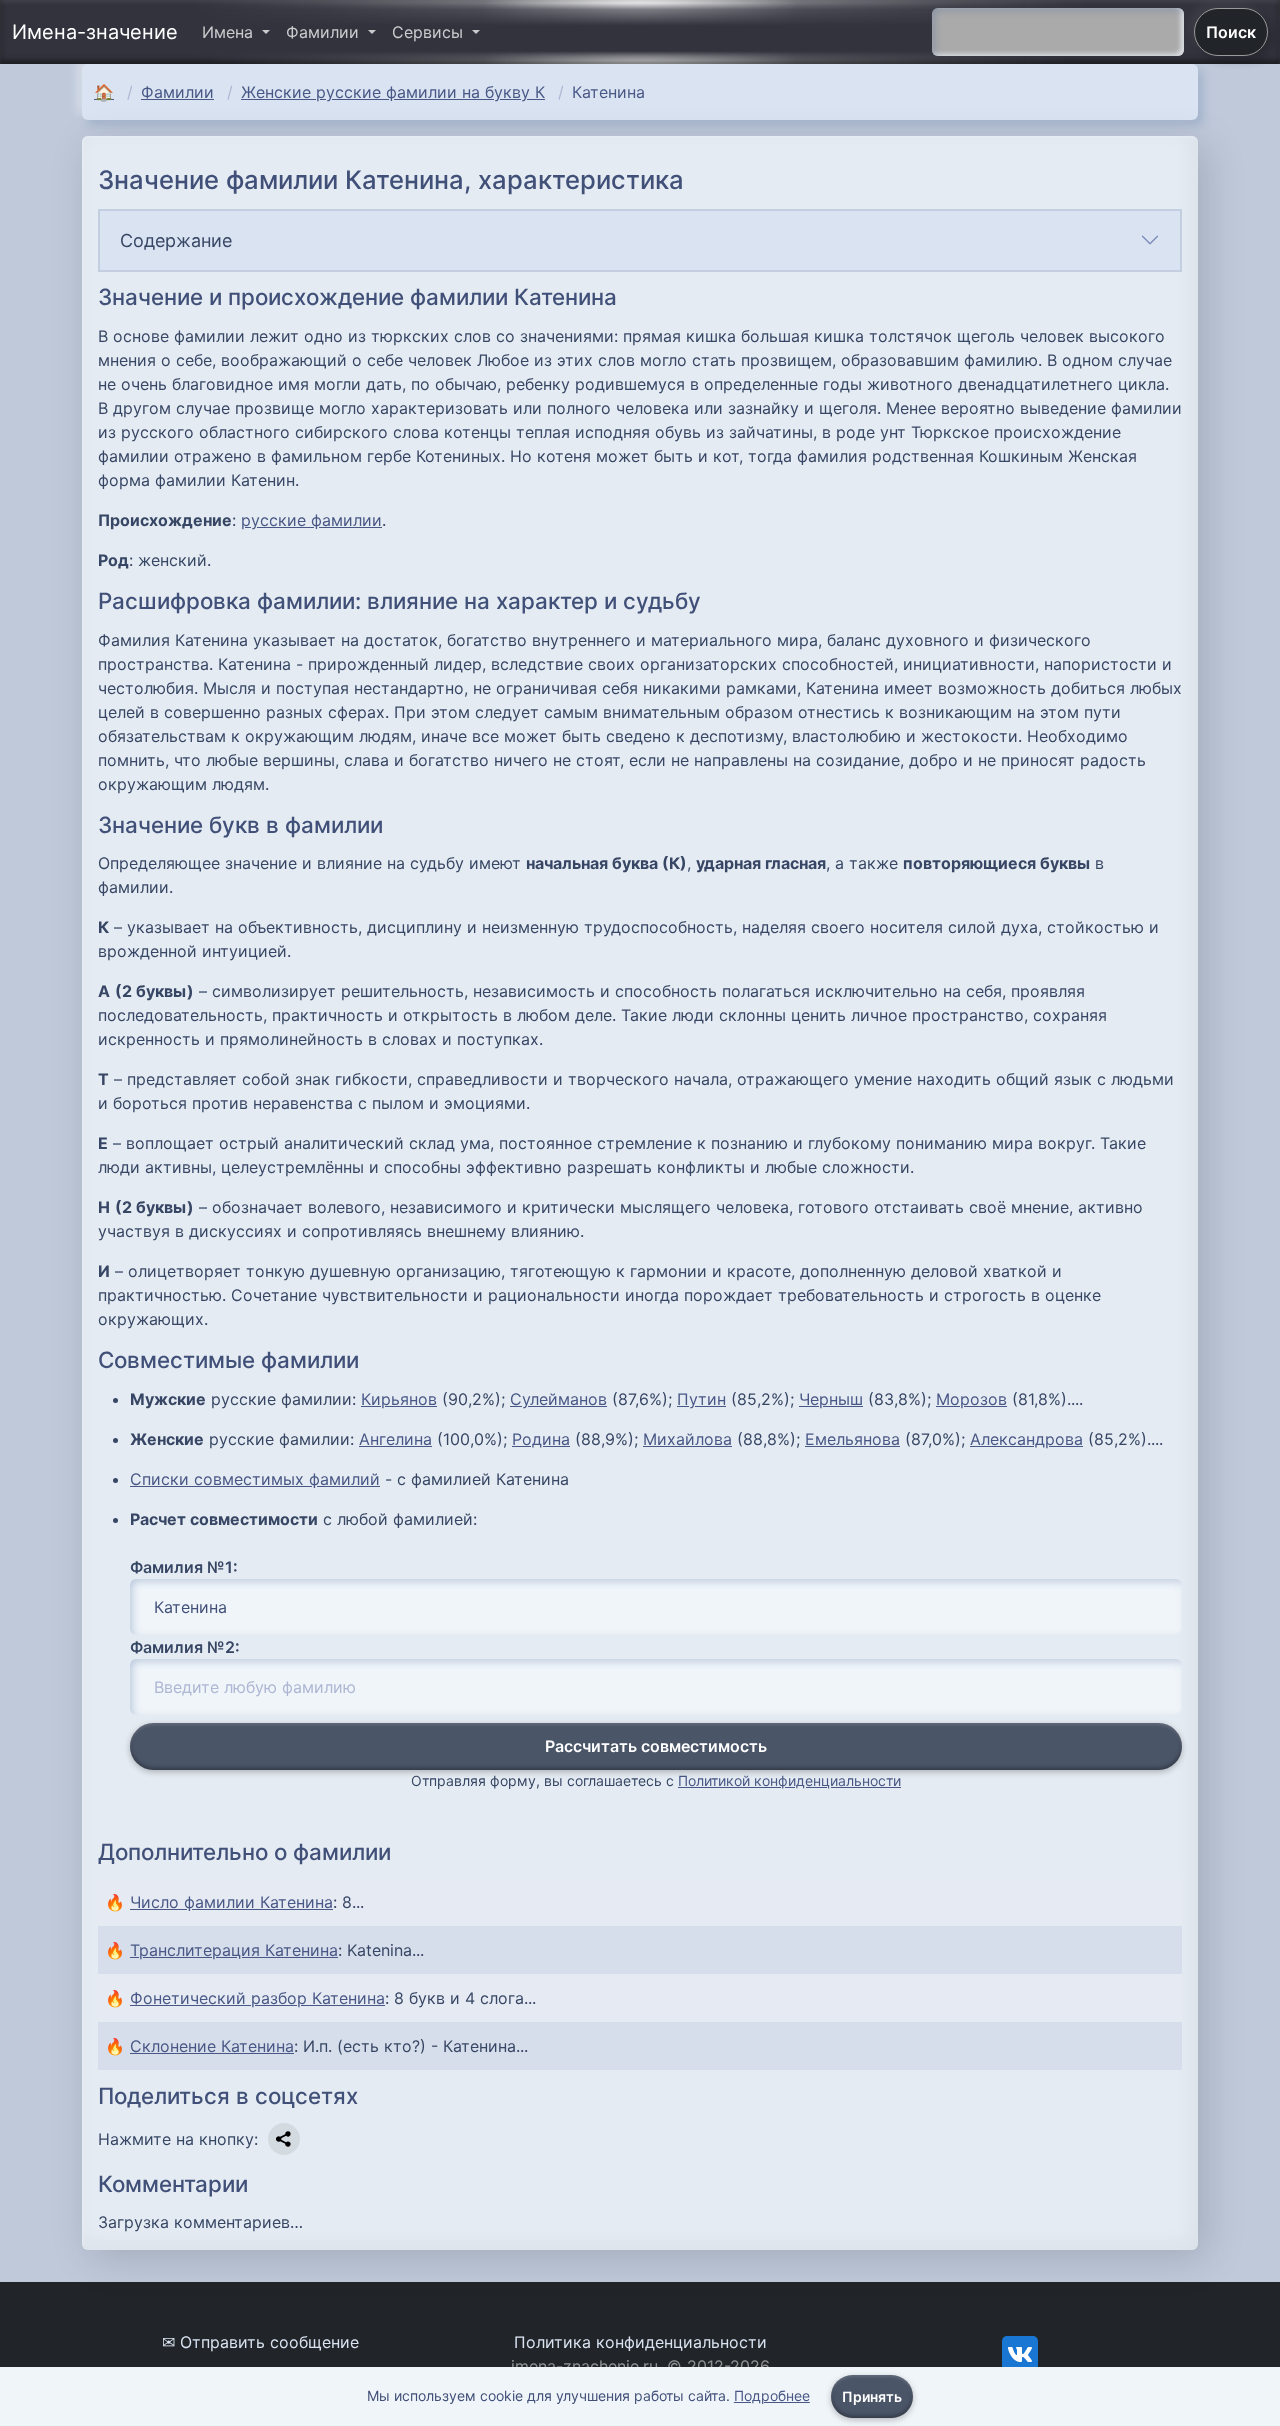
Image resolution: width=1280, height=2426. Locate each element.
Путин (701, 1399)
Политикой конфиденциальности (789, 1780)
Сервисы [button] (430, 32)
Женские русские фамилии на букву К (393, 92)
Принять (872, 2396)
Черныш (831, 1399)
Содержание (176, 240)
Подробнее (772, 2395)
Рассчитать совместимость (656, 1746)
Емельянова (852, 1439)
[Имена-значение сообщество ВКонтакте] (1020, 2353)
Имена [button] (230, 32)
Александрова (1026, 1439)
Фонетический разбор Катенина (257, 1998)
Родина (541, 1439)
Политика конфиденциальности (640, 2342)
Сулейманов (558, 1399)
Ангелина (395, 1439)
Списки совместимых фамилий (255, 1479)
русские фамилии (311, 520)
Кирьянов (399, 1399)
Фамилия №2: (185, 1647)
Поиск (1231, 32)
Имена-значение (95, 32)
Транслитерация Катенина (234, 1950)
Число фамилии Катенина (231, 1902)
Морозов (971, 1399)
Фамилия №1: (184, 1567)
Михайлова (687, 1439)
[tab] (640, 240)
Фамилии (177, 92)
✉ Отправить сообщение (260, 2342)
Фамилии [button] (325, 32)
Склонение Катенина (212, 2046)
